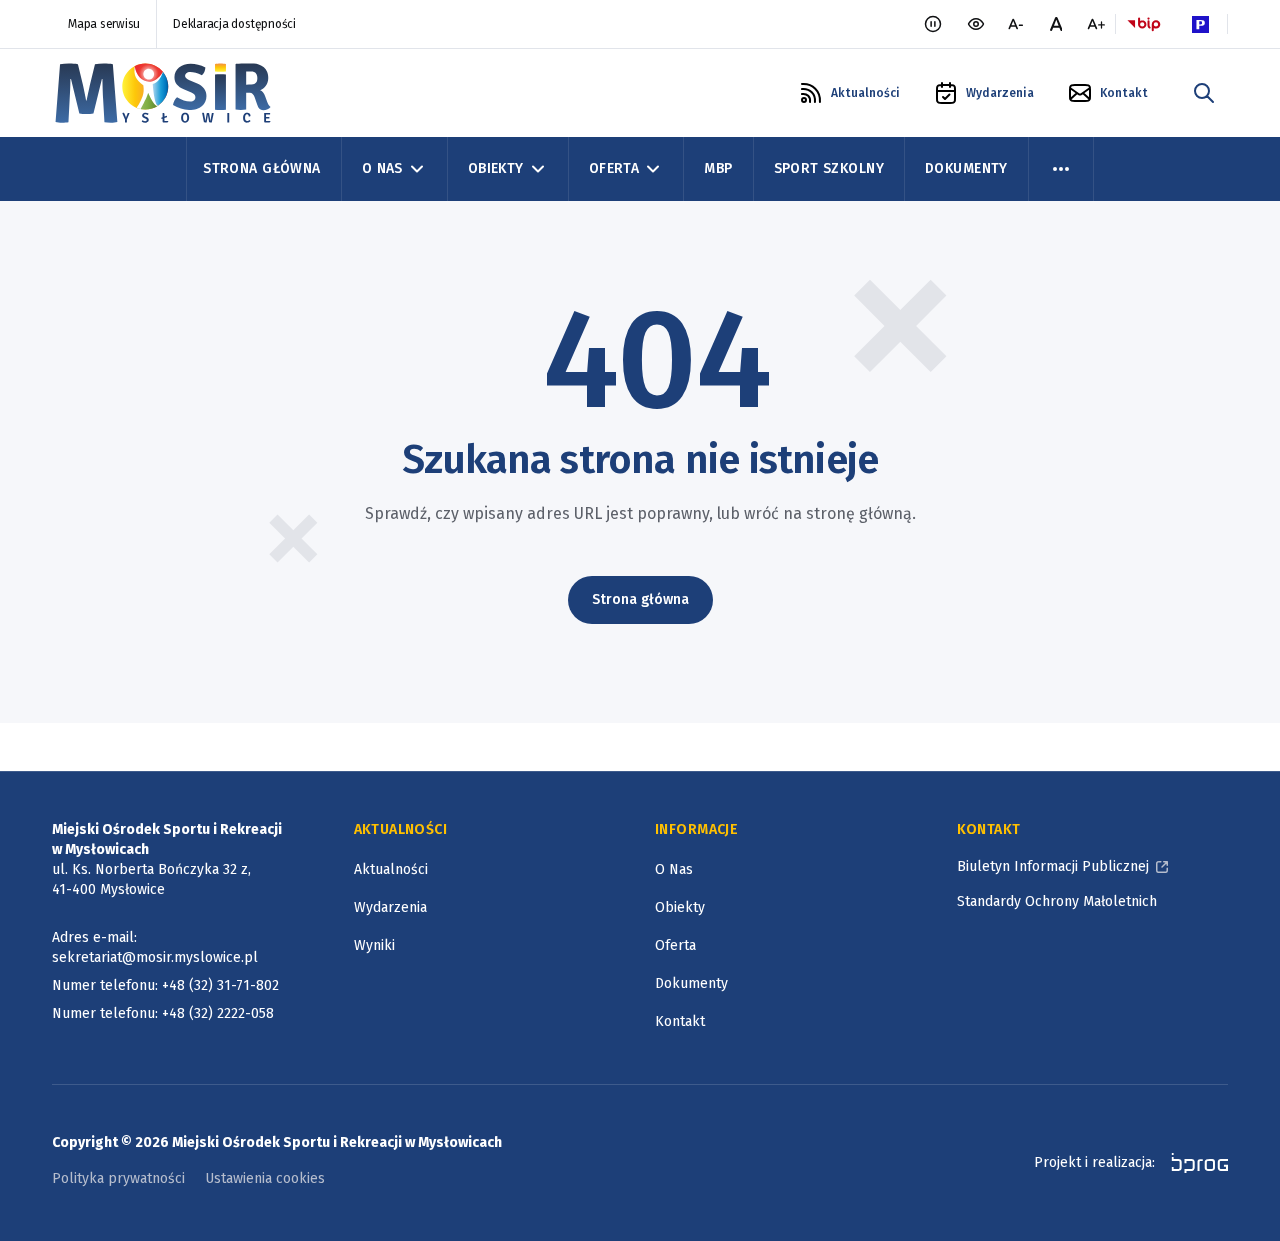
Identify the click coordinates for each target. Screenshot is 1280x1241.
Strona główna (640, 599)
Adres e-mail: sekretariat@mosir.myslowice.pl (155, 947)
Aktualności (391, 869)
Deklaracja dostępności (234, 24)
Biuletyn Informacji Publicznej (1053, 866)
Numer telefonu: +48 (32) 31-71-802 (165, 985)
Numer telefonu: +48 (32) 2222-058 (163, 1013)
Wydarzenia (390, 907)
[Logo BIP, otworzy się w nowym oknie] (1144, 24)
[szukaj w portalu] (1204, 93)
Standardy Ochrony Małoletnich (1057, 901)
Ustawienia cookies (265, 1178)
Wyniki (374, 945)
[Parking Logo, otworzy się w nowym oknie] (1200, 24)
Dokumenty (966, 168)
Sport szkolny (829, 168)
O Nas (382, 168)
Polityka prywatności (118, 1178)
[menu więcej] (1061, 169)
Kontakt (680, 1021)
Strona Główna (261, 168)
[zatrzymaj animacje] (933, 24)
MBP (718, 168)
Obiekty (496, 168)
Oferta (614, 168)
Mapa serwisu (104, 24)
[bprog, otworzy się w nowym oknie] (1193, 1163)
